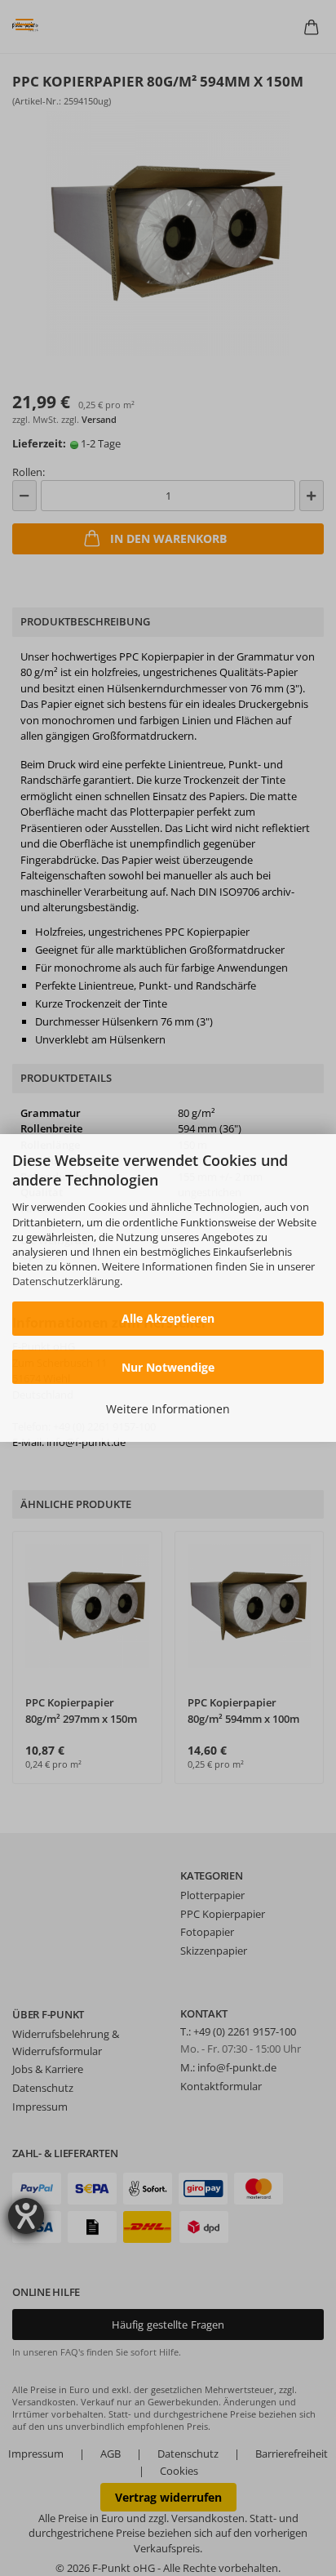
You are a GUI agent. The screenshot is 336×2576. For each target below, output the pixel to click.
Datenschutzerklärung (66, 1281)
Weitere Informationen (168, 1409)
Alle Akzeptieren (168, 1318)
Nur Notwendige (168, 1367)
